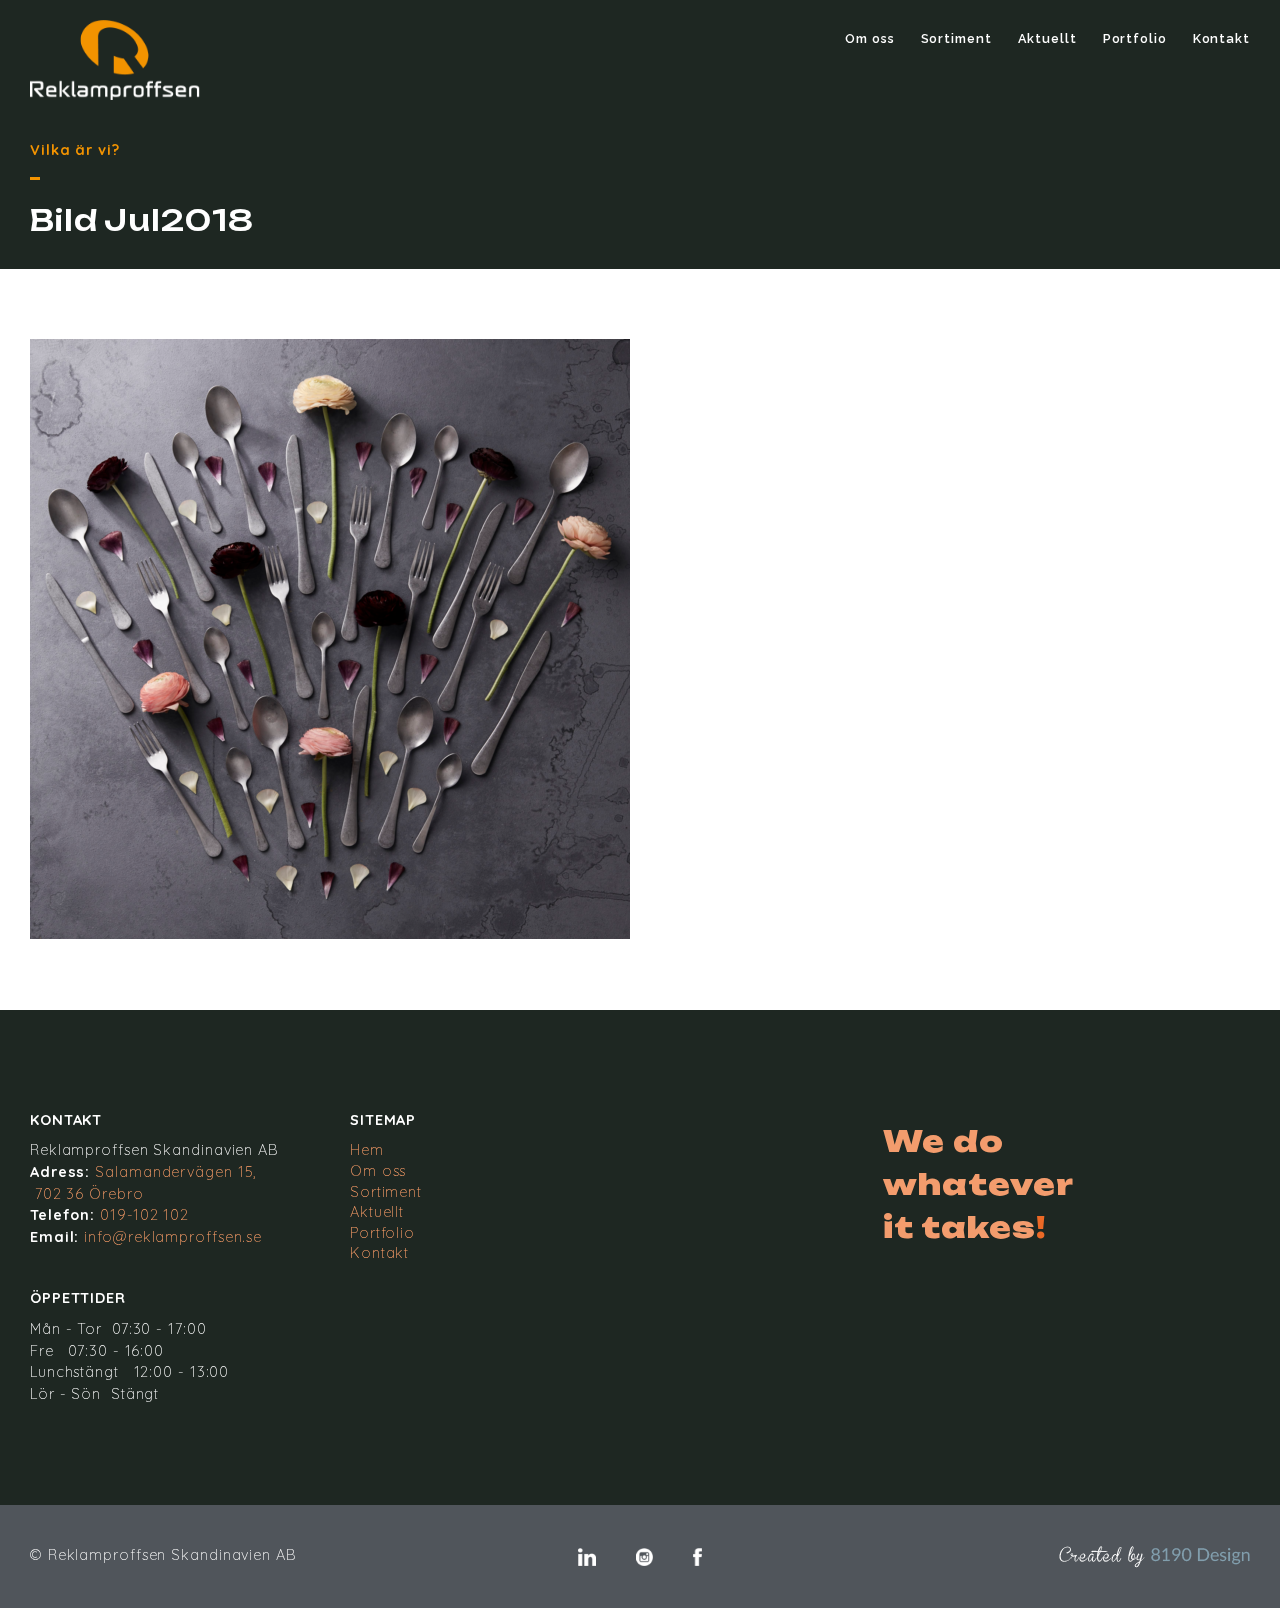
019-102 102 (144, 1215)
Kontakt (1221, 38)
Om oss (869, 38)
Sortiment (956, 38)
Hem (367, 1150)
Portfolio (1135, 38)
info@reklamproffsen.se (173, 1237)
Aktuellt (1047, 38)
